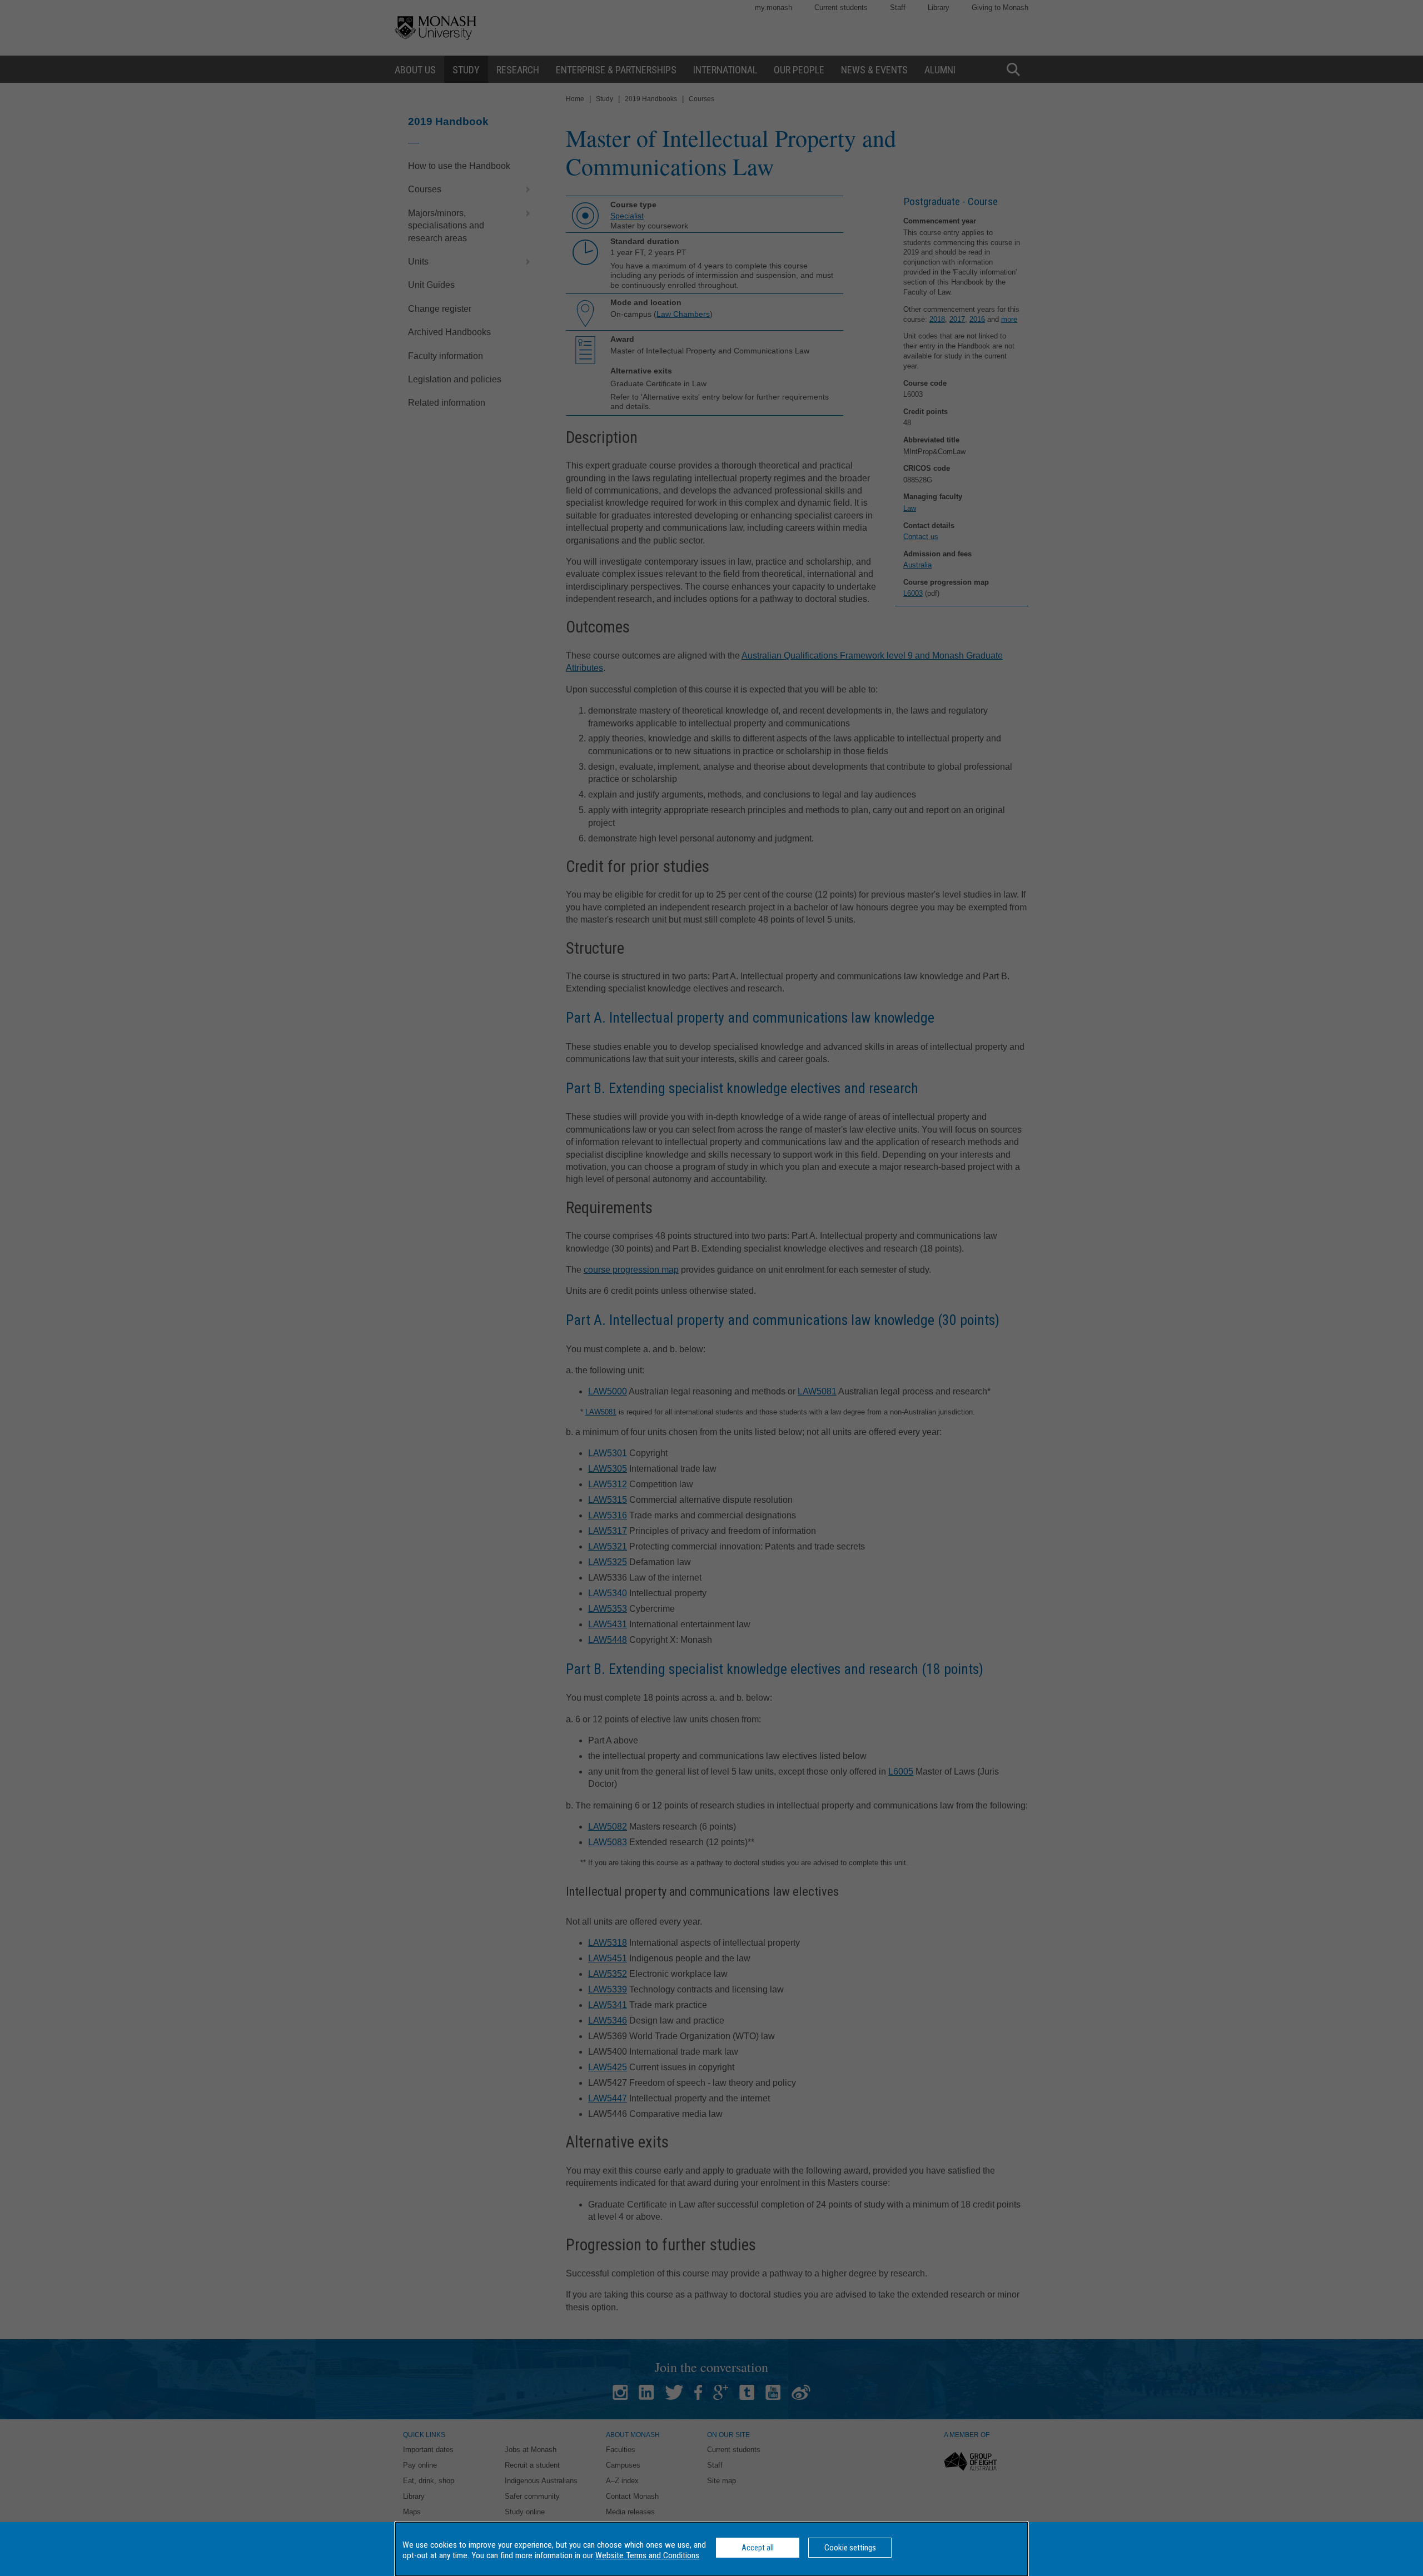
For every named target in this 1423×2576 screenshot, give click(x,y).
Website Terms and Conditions (647, 2555)
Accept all (758, 2548)
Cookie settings (850, 2548)
